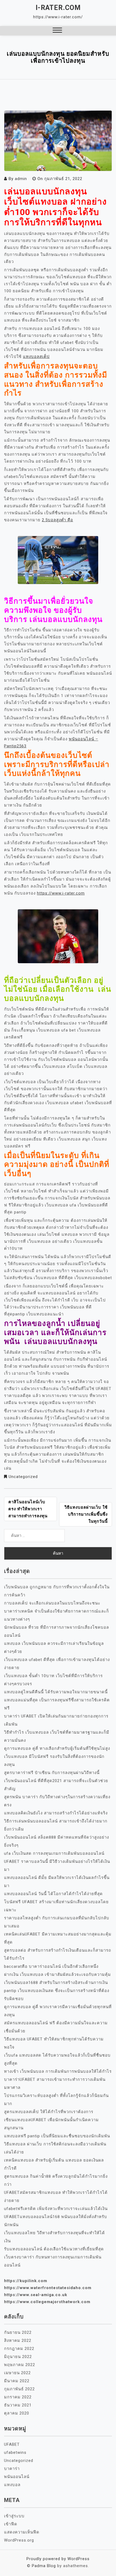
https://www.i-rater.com (61, 893)
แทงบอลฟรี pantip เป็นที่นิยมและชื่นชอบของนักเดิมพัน (57, 2136)
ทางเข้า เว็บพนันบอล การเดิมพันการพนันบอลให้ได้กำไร (58, 2071)
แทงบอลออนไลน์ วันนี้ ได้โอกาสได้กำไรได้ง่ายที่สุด (53, 1894)
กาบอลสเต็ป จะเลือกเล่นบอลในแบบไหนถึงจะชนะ (52, 1603)
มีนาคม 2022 (17, 2381)
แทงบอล (12, 2485)
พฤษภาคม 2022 (20, 2365)
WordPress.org (19, 2540)
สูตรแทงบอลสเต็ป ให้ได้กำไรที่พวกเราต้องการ (49, 2112)
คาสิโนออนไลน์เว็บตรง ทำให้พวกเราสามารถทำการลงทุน (28, 1509)
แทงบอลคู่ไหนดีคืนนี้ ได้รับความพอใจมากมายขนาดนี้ (56, 1692)
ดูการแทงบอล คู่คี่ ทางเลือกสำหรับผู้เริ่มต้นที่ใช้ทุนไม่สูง (57, 1748)
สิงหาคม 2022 (18, 2341)
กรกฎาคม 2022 (19, 2349)
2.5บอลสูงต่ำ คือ (57, 520)
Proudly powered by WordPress (58, 2559)
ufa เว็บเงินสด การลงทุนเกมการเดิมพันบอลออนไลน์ (54, 1853)
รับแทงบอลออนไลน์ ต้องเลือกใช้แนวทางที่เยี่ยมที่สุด (54, 2249)
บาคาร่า (12, 2469)
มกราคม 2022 (18, 2397)
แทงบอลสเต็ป (36, 357)
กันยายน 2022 (18, 2332)
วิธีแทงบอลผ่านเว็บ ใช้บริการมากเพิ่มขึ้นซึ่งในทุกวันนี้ (86, 1514)
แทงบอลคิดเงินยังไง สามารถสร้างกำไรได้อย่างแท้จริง (56, 1813)
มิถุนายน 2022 (18, 2357)
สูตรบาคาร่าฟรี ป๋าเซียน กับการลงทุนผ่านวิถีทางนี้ (52, 1773)
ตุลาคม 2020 (17, 2413)
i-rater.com (58, 8)
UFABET (12, 2444)
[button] (57, 31)
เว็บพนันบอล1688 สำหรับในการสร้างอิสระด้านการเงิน (56, 1983)
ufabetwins (15, 2452)
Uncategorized (23, 1477)
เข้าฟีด (11, 2524)
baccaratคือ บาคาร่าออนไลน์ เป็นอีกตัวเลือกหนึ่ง (51, 1966)
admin (21, 179)
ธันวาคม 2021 (18, 2405)
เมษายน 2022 (17, 2373)
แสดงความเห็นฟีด (22, 2532)
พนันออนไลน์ (17, 2477)
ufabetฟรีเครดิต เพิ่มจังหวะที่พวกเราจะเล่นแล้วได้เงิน (56, 2209)
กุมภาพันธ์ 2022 (19, 2389)
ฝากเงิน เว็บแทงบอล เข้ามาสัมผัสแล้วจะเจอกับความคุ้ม (57, 1975)
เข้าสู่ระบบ (14, 2516)
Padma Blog (44, 2566)
